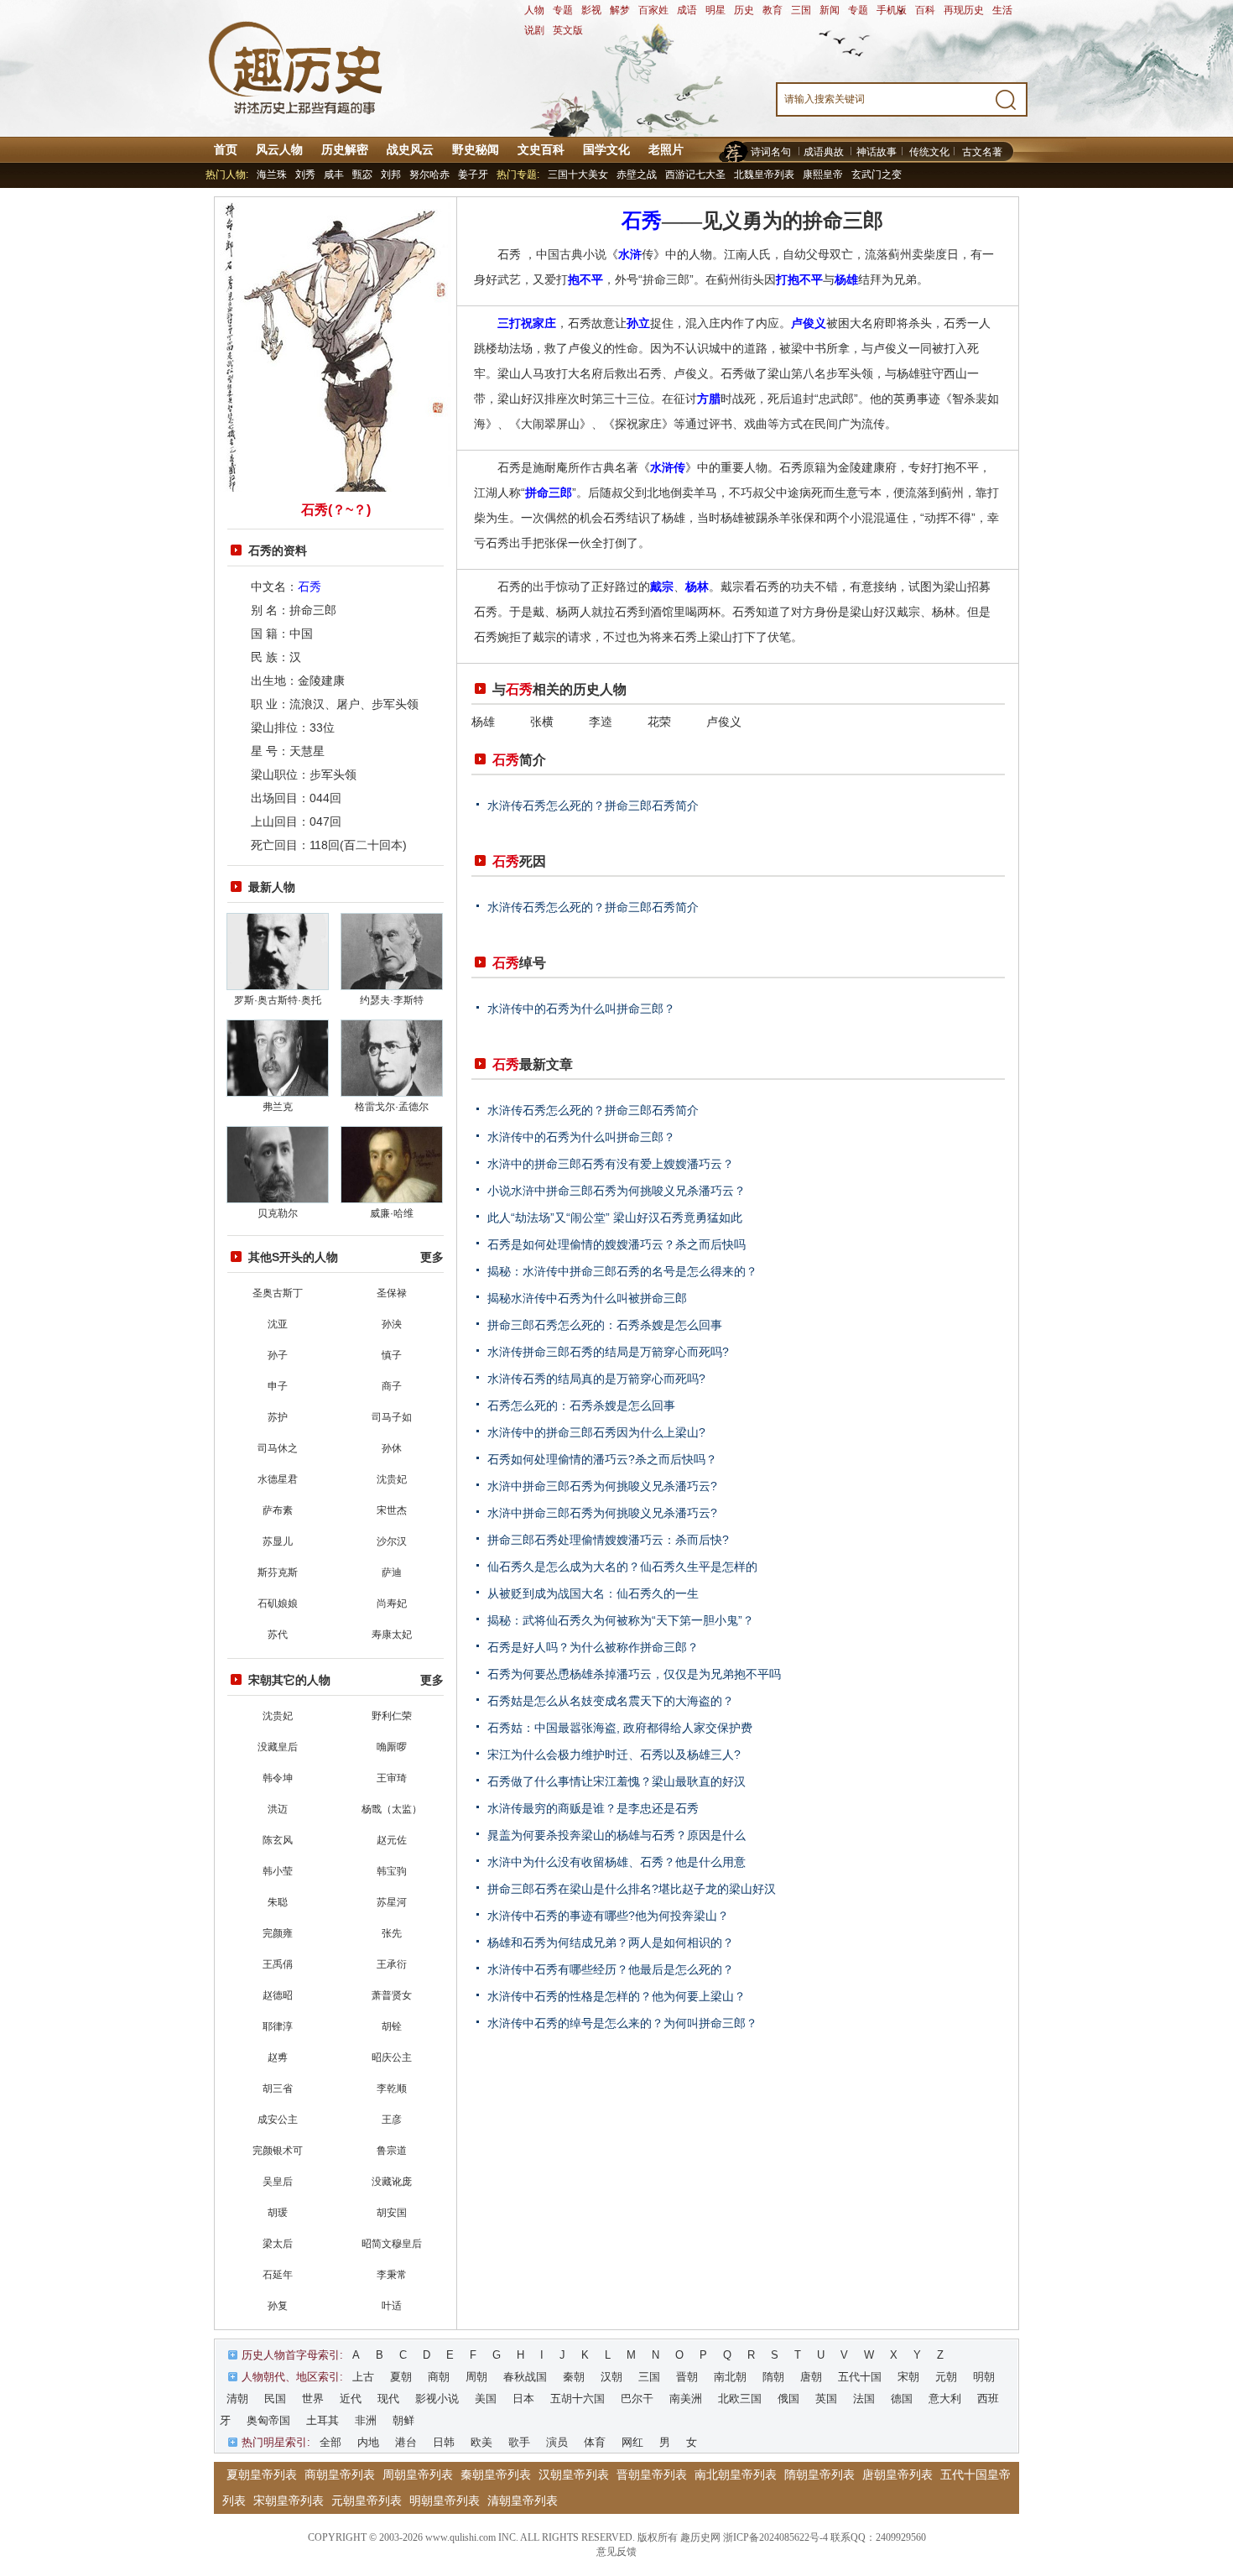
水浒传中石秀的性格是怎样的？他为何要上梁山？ (616, 1996)
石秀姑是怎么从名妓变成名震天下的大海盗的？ (611, 1701)
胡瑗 (278, 2213)
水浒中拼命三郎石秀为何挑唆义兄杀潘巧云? (602, 1486)
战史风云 (410, 149)
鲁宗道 (392, 2151)
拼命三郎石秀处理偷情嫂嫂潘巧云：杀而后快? (608, 1540)
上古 (363, 2377)
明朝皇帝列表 (445, 2500)
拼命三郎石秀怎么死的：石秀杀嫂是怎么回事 (605, 1325)
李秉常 (392, 2275)
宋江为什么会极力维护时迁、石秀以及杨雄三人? (614, 1755)
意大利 (945, 2399)
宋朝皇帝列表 (289, 2500)
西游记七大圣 (695, 175)
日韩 (444, 2442)
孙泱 (392, 1324)
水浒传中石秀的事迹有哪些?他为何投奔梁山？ (608, 1916)
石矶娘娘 (278, 1603)
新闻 (830, 10)
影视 (591, 10)
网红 (632, 2442)
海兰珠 (272, 175)
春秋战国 (525, 2377)
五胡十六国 (577, 2399)
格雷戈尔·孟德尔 (392, 1107)
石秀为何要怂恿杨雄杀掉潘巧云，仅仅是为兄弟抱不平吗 (634, 1674)
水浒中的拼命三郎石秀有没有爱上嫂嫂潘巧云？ (611, 1164)
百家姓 (653, 10)
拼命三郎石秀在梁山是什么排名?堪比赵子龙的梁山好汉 (632, 1889)
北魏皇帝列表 (764, 175)
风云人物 (279, 149)
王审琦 (392, 1778)
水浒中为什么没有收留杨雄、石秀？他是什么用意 (616, 1862)
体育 (595, 2442)
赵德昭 (278, 1995)
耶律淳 (278, 2026)
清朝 (237, 2399)
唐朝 (811, 2377)
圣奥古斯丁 (278, 1293)
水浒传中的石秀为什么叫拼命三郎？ (581, 1009)
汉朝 (611, 2377)
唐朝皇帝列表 (897, 2474)
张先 (392, 1933)
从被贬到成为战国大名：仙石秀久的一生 (593, 1593)
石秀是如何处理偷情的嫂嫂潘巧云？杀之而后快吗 (616, 1244)
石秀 (310, 587)
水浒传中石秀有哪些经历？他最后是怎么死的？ (611, 1969)
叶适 (392, 2306)
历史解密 (345, 149)
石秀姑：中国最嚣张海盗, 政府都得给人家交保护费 (620, 1728)
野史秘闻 (476, 149)
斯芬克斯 (278, 1572)
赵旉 (278, 2057)
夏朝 (401, 2377)
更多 (432, 1257)
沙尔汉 (392, 1541)
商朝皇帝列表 (340, 2474)
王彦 (392, 2120)
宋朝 (908, 2377)
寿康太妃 (392, 1635)
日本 (523, 2399)
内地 (368, 2442)
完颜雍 (278, 1933)
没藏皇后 (278, 1747)
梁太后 (278, 2244)
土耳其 (323, 2420)
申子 (278, 1386)
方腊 (709, 399)
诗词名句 (771, 152)
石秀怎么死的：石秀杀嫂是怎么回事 (581, 1405)
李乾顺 (392, 2088)
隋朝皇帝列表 (819, 2474)
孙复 (278, 2306)
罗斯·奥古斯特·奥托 (278, 1000)
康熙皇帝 (823, 175)
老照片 (666, 149)
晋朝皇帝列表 (652, 2474)
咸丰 (334, 175)
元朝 (946, 2377)
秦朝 (574, 2377)
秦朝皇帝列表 (496, 2474)
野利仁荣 (392, 1716)
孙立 (638, 323)
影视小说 (437, 2399)
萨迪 (392, 1572)
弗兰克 (278, 1107)
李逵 (601, 722)
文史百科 (541, 149)
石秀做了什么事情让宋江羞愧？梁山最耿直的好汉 (616, 1781)
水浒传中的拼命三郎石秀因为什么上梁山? (596, 1432)
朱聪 (278, 1902)
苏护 (278, 1417)
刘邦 (391, 175)
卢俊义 (809, 323)
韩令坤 (278, 1778)
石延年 (278, 2275)
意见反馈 (616, 2552)
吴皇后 (278, 2182)
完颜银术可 (278, 2151)
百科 (925, 10)
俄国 (788, 2399)
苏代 (278, 1635)
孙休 (392, 1448)
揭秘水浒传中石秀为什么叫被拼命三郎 (587, 1298)
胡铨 (392, 2026)
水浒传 (668, 467)
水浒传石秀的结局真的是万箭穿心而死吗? (596, 1379)
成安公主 (278, 2120)
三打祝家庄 (527, 323)
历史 (744, 10)
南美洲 (686, 2399)
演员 (557, 2442)
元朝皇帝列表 (367, 2500)
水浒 (630, 254)
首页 (226, 149)
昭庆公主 (392, 2057)
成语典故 (824, 152)
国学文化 (606, 149)
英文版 (568, 30)
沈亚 (278, 1324)
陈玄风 (278, 1840)
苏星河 (392, 1902)
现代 (388, 2399)
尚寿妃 (392, 1603)
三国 (801, 10)
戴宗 (662, 587)
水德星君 (278, 1479)
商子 (392, 1386)
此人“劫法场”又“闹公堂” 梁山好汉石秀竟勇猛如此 (615, 1218)
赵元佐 (392, 1840)
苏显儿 (278, 1541)
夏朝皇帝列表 (262, 2474)
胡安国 (392, 2213)
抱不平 (585, 279)
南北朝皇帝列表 (736, 2474)
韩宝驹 (392, 1871)
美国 (486, 2399)
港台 (406, 2442)
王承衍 (392, 1964)
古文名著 (982, 152)
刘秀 (305, 175)
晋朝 (687, 2377)
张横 (542, 722)
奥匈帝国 (268, 2420)
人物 (534, 10)
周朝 (476, 2377)
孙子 (278, 1355)
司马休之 (278, 1448)
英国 (826, 2399)
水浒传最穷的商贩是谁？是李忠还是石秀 (593, 1808)
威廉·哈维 (392, 1213)
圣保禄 (392, 1293)
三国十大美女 (578, 175)
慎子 (392, 1355)
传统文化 (929, 152)
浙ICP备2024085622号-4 (775, 2537)
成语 (687, 10)
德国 (902, 2399)
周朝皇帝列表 (418, 2474)
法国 (864, 2399)
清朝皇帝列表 (523, 2500)
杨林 (697, 587)
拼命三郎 (549, 493)
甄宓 (362, 175)
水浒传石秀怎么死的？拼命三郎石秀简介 (593, 806)
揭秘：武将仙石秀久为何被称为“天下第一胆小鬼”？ (621, 1620)
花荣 (659, 722)
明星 (715, 10)
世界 (313, 2399)
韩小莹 (278, 1871)
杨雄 (846, 279)
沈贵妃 (392, 1479)
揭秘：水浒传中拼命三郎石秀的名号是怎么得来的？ (622, 1271)
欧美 (481, 2442)
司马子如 (392, 1417)
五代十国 (860, 2377)
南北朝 (730, 2377)
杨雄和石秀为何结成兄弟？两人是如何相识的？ (611, 1942)
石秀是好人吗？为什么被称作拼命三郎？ (593, 1647)
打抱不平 (799, 279)
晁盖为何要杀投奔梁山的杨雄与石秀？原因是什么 (616, 1835)
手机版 (892, 10)
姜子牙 (473, 175)
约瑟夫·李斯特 (392, 1000)
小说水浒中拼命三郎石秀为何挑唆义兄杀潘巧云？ (616, 1191)
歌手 (519, 2442)
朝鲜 (403, 2420)
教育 (773, 10)
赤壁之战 (637, 175)
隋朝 (773, 2377)
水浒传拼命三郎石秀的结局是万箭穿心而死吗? (608, 1352)
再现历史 (964, 10)
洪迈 (278, 1809)
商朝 (439, 2377)
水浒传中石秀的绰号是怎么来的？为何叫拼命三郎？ (622, 2023)
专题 (563, 10)
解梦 (620, 10)
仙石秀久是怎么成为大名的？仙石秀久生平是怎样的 (622, 1567)
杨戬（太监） (392, 1809)
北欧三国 (740, 2399)
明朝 (984, 2377)
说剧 (534, 30)
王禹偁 (278, 1964)
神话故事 (877, 152)
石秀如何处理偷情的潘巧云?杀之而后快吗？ (602, 1459)
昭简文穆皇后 (392, 2244)
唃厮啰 (392, 1747)
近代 (351, 2399)
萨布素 (278, 1510)
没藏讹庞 (392, 2182)
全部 (330, 2442)
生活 (1002, 10)
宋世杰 (392, 1510)
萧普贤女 (392, 1995)
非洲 (366, 2420)
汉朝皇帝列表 (574, 2474)
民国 (275, 2399)
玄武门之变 (877, 175)
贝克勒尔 (278, 1213)
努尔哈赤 (429, 175)
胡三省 (278, 2088)
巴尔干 (637, 2399)
